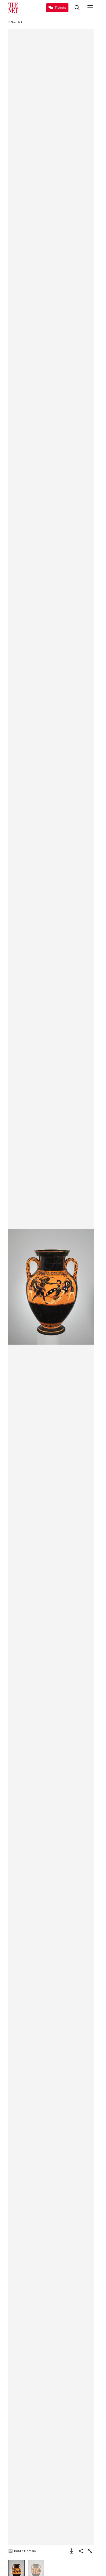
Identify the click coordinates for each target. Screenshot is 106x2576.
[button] (51, 1287)
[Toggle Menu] (90, 8)
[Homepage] (13, 8)
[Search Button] (77, 8)
